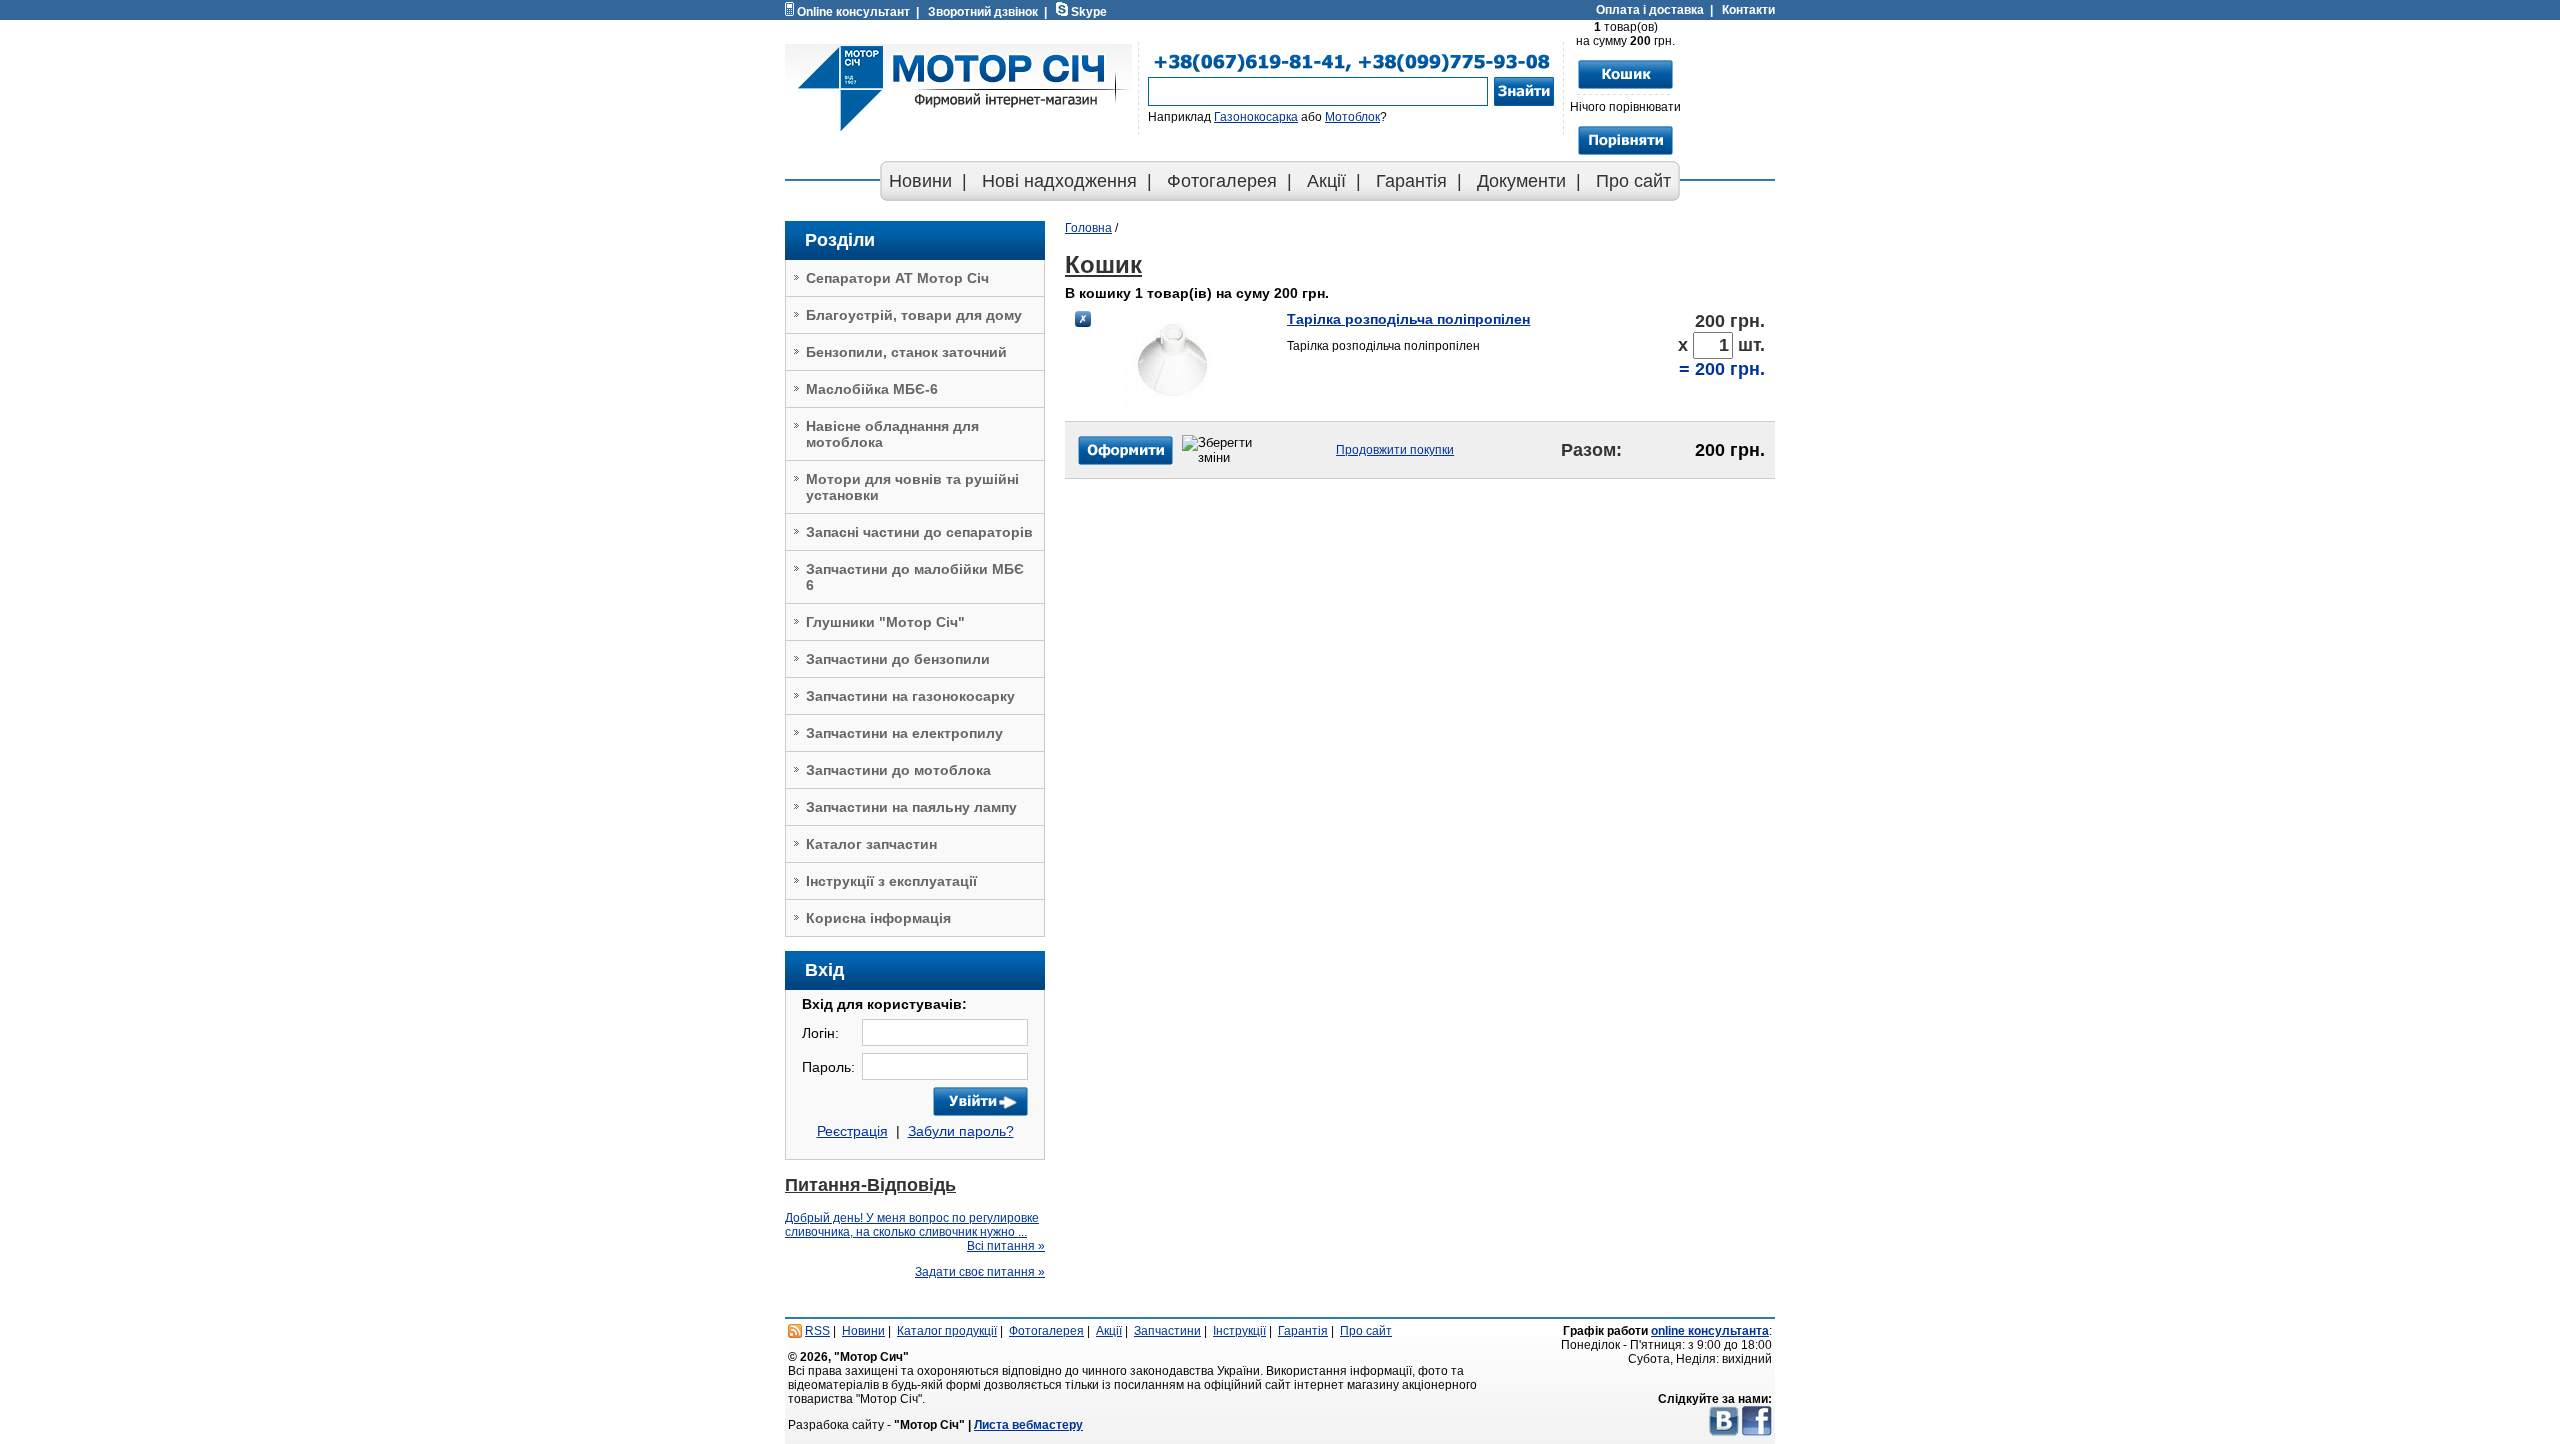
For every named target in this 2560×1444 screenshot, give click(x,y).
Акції (1326, 181)
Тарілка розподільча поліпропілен (1408, 319)
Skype (1089, 12)
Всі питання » (1006, 1246)
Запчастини (1167, 1331)
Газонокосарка (1256, 117)
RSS (817, 1331)
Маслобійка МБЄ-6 (872, 389)
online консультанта (1710, 1331)
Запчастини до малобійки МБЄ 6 (915, 577)
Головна (1088, 228)
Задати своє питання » (980, 1272)
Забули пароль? (961, 1131)
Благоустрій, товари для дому (914, 315)
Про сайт (1633, 181)
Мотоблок (1352, 117)
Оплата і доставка (1650, 10)
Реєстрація (852, 1131)
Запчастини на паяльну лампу (911, 807)
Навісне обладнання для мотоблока (892, 434)
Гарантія (1411, 181)
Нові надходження (1059, 181)
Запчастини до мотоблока (898, 770)
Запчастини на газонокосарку (910, 696)
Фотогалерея (1222, 181)
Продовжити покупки (1395, 450)
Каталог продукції (947, 1331)
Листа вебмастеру (1028, 1425)
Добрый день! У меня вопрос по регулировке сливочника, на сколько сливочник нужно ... (912, 1225)
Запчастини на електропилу (904, 733)
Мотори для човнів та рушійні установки (912, 487)
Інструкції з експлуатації (891, 881)
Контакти (1748, 10)
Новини (920, 181)
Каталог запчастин (871, 844)
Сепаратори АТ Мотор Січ (897, 278)
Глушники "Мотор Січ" (885, 622)
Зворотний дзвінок (983, 12)
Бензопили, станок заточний (906, 352)
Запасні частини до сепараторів (919, 532)
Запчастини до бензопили (898, 659)
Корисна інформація (878, 918)
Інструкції (1239, 1331)
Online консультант (853, 12)
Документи (1521, 181)
